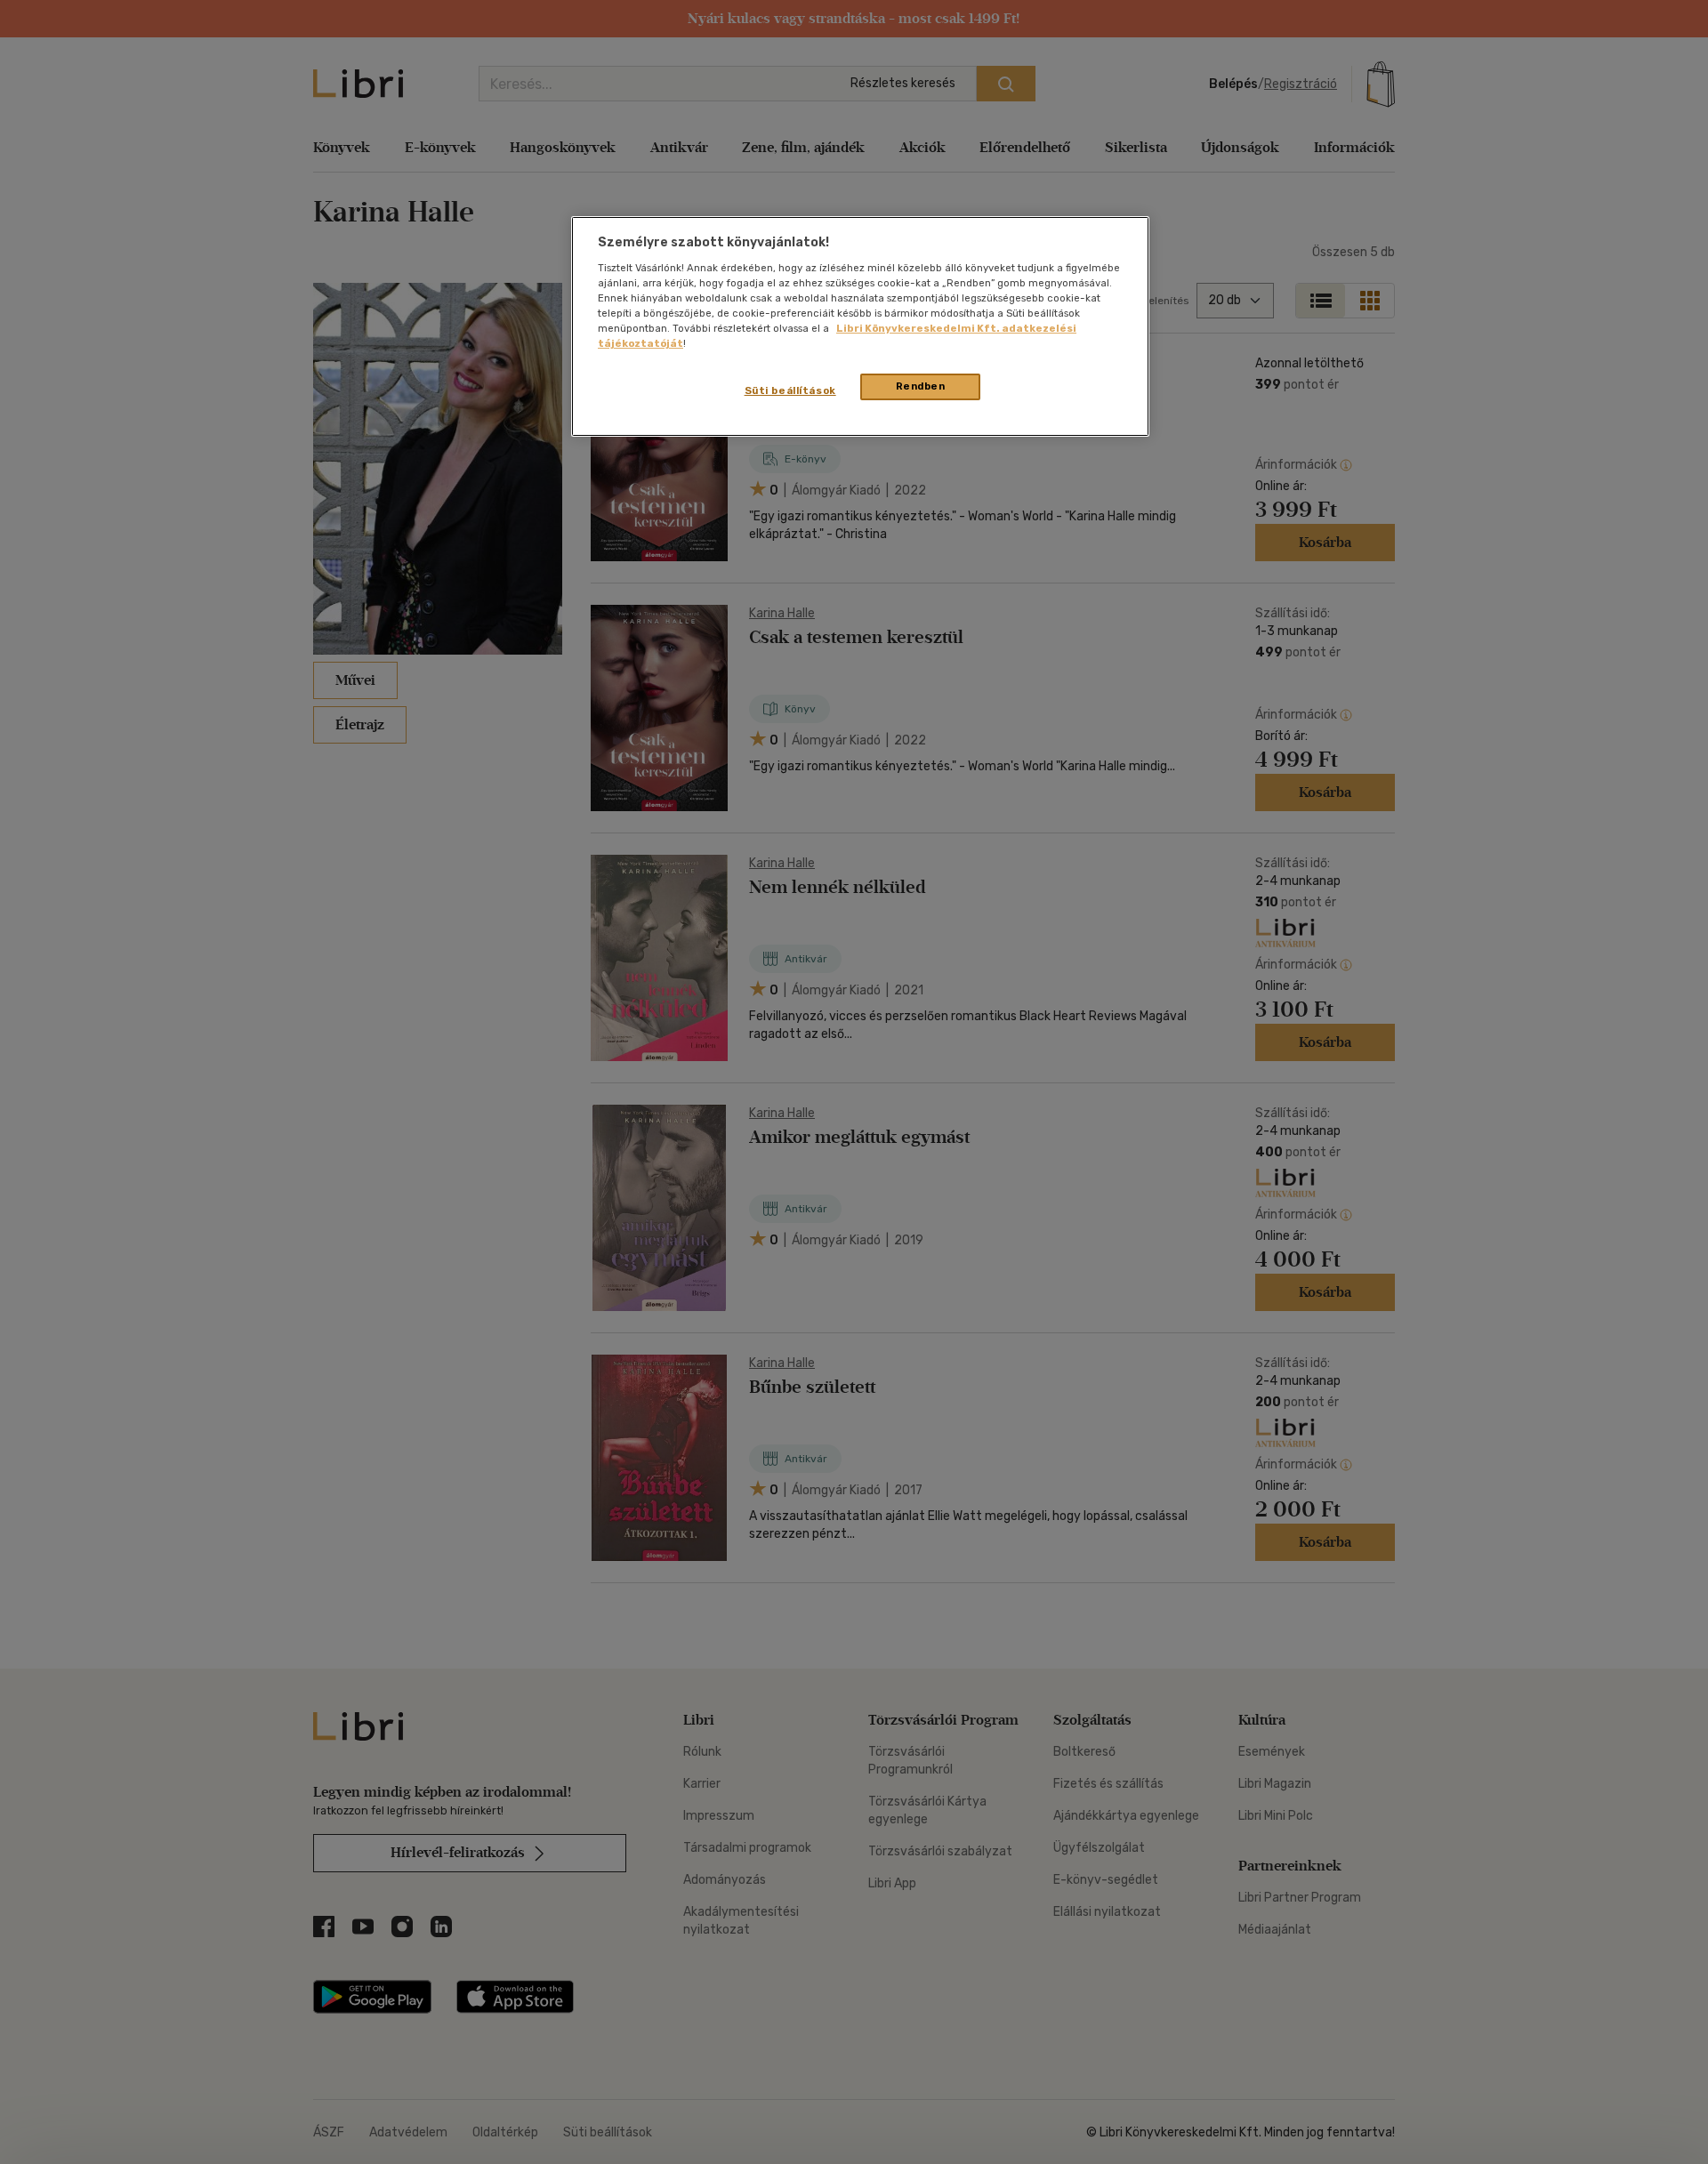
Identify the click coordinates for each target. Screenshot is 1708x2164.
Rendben (921, 386)
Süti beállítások (790, 390)
